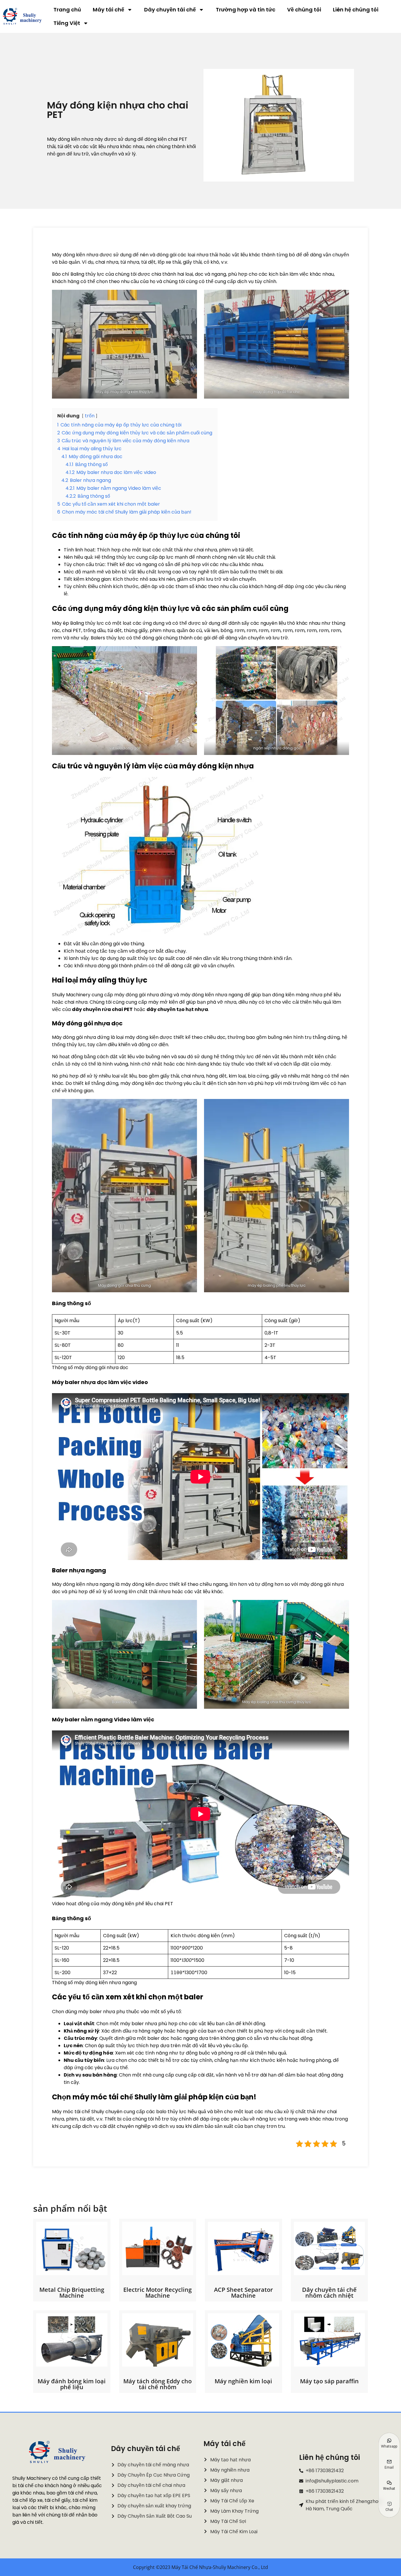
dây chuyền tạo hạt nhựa (177, 1009)
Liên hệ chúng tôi (356, 10)
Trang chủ (67, 10)
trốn (90, 416)
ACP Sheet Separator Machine (244, 2293)
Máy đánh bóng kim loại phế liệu (72, 2384)
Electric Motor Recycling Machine (157, 2293)
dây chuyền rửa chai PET (102, 1009)
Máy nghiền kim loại (243, 2381)
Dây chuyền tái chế (170, 10)
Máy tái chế (108, 10)
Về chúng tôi (304, 10)
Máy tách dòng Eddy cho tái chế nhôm (157, 2384)
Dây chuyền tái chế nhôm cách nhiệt (329, 2293)
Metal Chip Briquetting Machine (72, 2293)
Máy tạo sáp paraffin (329, 2381)
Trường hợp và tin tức (246, 10)
